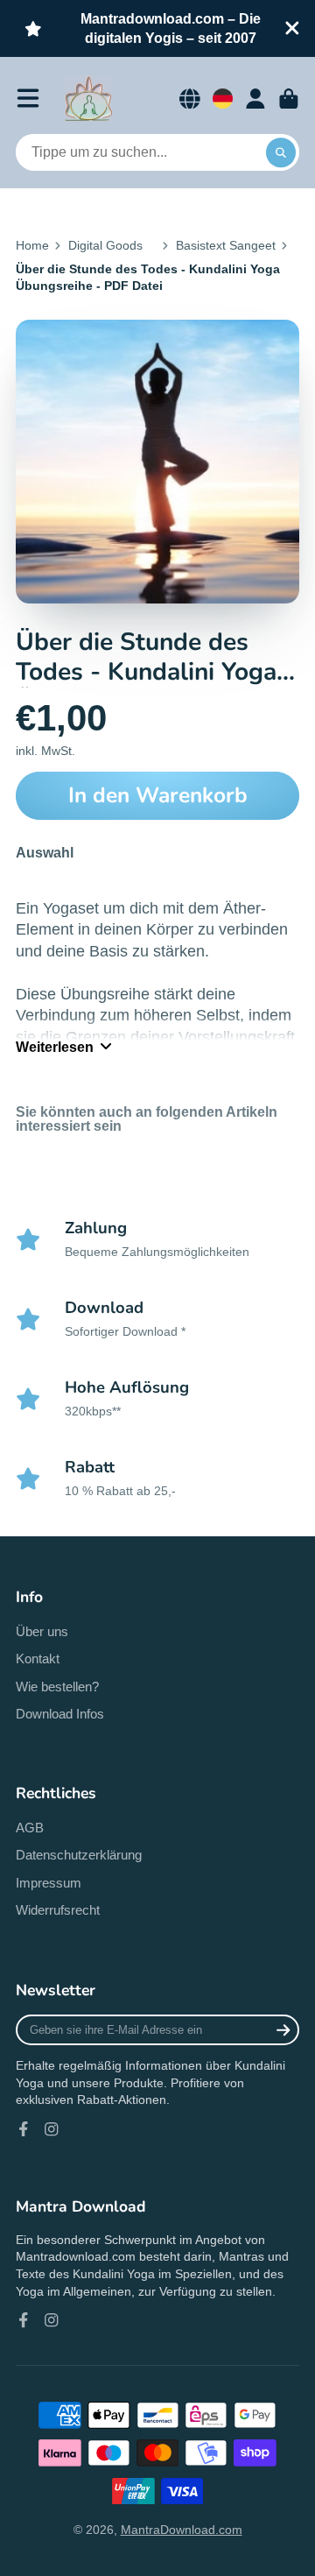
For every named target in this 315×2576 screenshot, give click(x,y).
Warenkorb (289, 99)
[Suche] (281, 152)
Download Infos (60, 1714)
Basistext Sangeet (226, 245)
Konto (255, 99)
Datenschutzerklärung (79, 1855)
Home (32, 245)
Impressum (49, 1883)
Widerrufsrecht (58, 1910)
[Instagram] (52, 2129)
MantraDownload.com (182, 2530)
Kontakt (38, 1659)
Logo (89, 99)
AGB (30, 1828)
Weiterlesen (55, 1047)
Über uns (42, 1631)
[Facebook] (24, 2129)
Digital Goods (105, 245)
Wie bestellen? (57, 1687)
